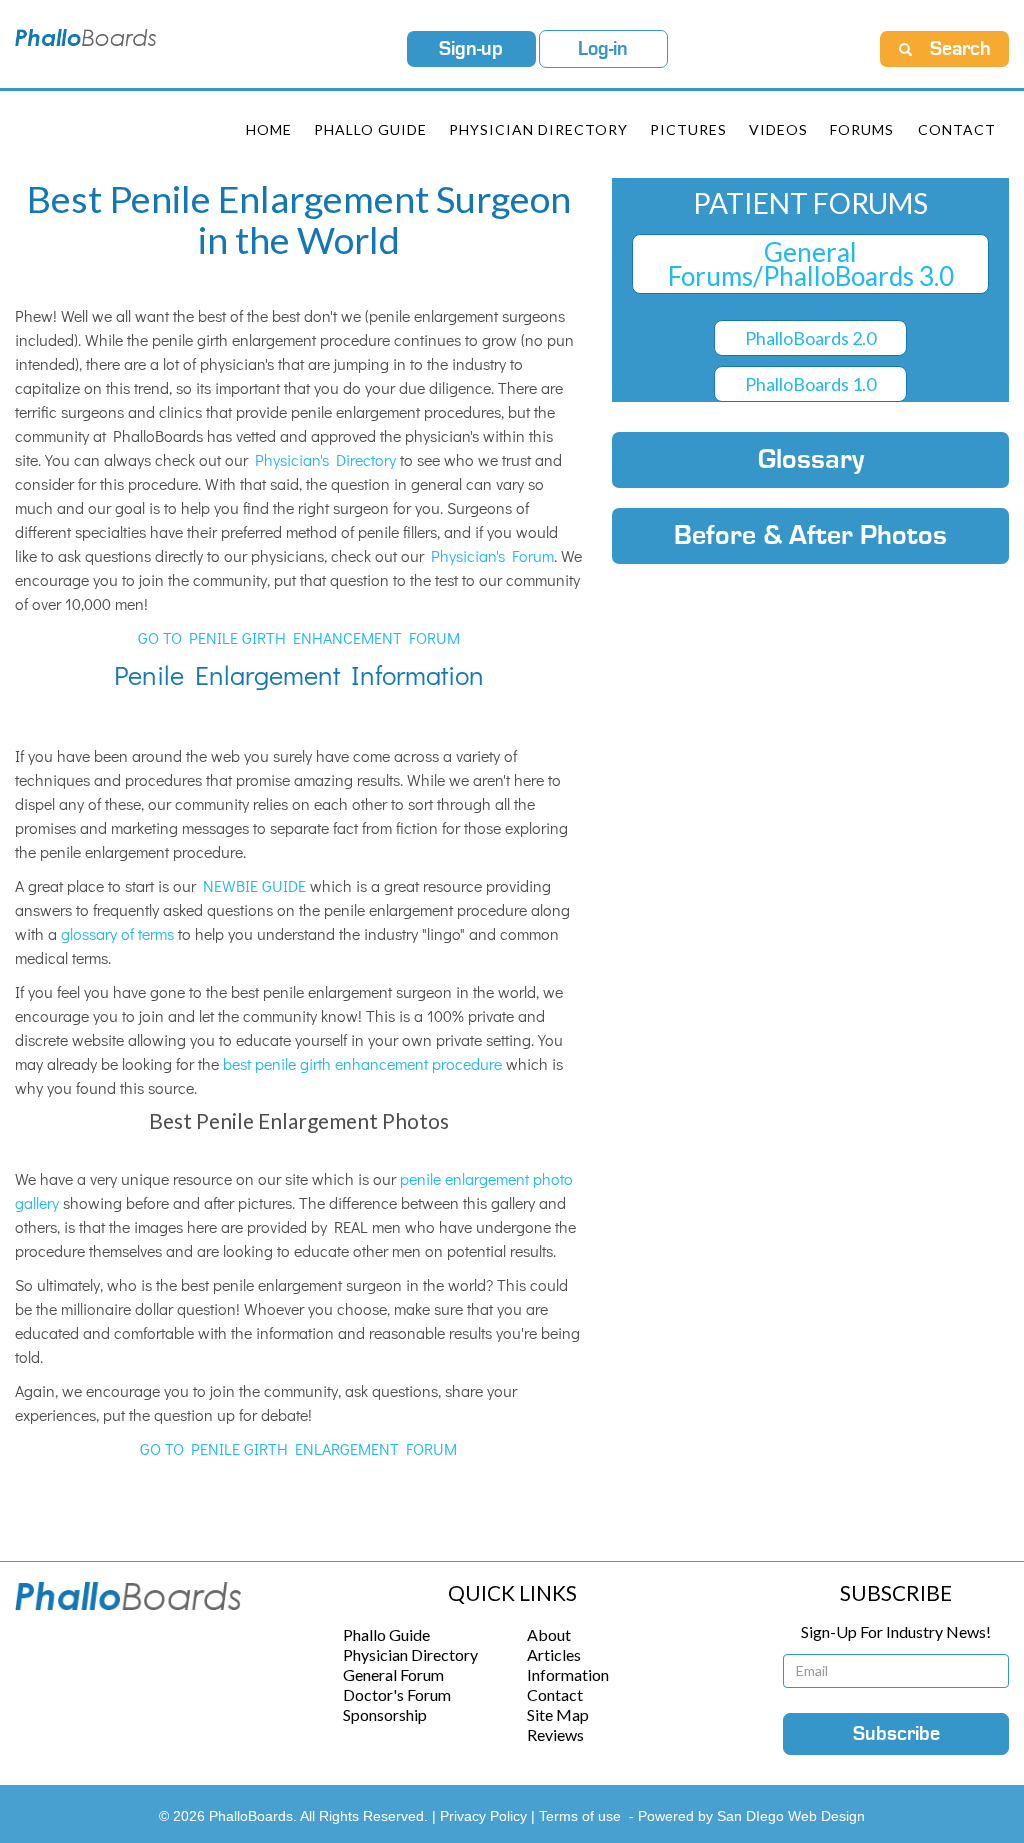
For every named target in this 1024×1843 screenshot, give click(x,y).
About (549, 1634)
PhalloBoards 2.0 (810, 338)
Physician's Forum (492, 555)
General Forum (393, 1674)
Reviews (555, 1734)
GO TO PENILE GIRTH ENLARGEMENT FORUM (298, 1448)
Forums (862, 129)
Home (269, 129)
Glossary (811, 460)
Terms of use (580, 1816)
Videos (778, 129)
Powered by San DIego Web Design (751, 1816)
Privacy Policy (485, 1816)
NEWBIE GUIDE (254, 885)
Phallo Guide (386, 1634)
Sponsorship (385, 1714)
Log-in (603, 49)
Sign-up (471, 49)
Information (568, 1674)
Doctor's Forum (397, 1694)
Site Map (558, 1714)
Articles (554, 1654)
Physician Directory (538, 129)
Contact (957, 129)
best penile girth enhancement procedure (362, 1063)
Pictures (688, 129)
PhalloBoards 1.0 (810, 384)
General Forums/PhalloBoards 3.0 (811, 264)
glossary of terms (117, 933)
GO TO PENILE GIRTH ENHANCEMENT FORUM (299, 637)
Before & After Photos (810, 536)
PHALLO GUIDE (370, 129)
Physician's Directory (325, 459)
